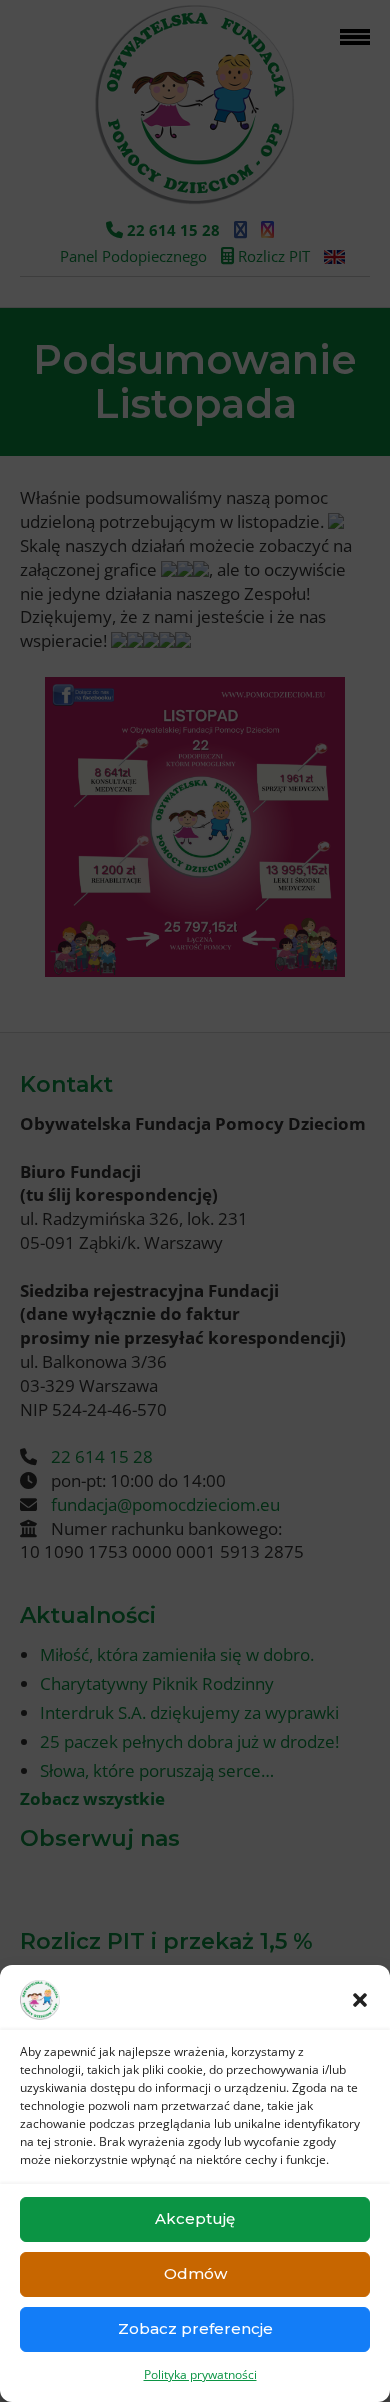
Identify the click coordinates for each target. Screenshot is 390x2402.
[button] (360, 2000)
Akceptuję (195, 2218)
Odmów (195, 2273)
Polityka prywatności (200, 2374)
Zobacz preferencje (195, 2328)
